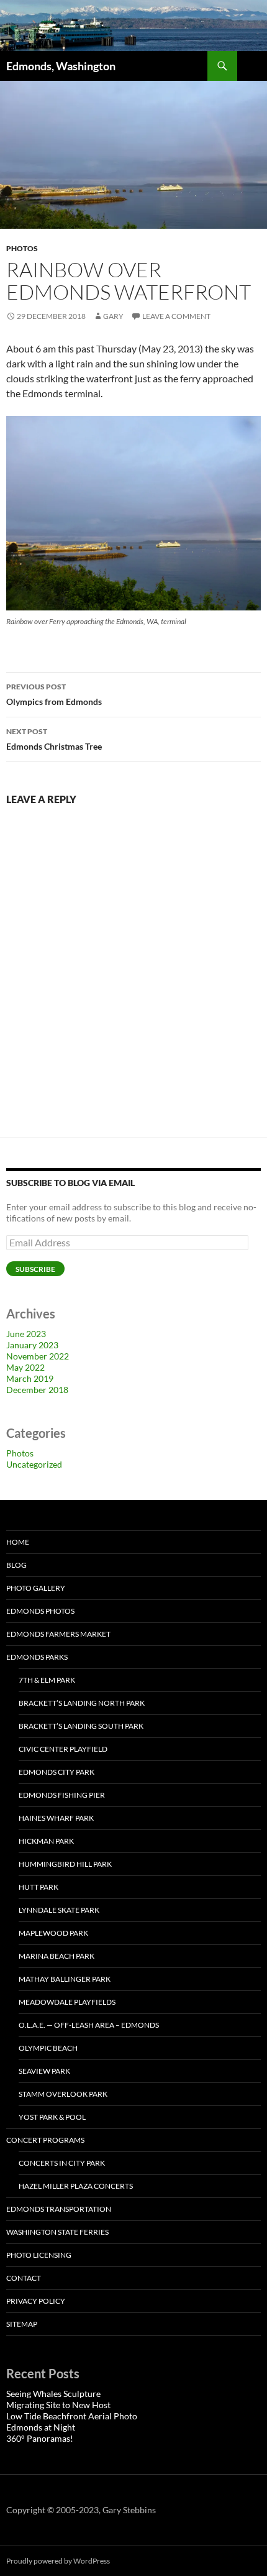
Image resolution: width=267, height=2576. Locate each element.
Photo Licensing (39, 2255)
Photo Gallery (36, 1588)
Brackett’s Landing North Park (82, 1703)
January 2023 (32, 1345)
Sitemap (22, 2324)
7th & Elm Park (47, 1680)
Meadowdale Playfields (67, 2002)
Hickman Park (46, 1841)
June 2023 (26, 1334)
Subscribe (35, 1269)
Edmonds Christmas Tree (54, 739)
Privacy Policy (36, 2301)
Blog (16, 1565)
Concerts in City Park (62, 2163)
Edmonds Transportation (59, 2209)
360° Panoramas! (40, 2438)
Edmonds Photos (40, 1611)
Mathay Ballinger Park (65, 1979)
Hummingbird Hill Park (65, 1864)
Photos (22, 248)
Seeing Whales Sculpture (53, 2394)
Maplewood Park (53, 1933)
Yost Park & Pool (52, 2117)
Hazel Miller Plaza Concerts (76, 2186)
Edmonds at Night (41, 2427)
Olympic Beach (48, 2048)
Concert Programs (45, 2140)
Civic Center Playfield (63, 1749)
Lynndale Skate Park (59, 1910)
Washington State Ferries (57, 2232)
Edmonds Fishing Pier (62, 1795)
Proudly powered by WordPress (58, 2561)
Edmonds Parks (37, 1657)
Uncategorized (34, 1464)
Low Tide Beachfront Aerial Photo (72, 2416)
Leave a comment (176, 316)
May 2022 (25, 1367)
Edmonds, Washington (61, 66)
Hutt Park (38, 1887)
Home (18, 1542)
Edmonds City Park (57, 1772)
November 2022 (38, 1356)
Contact (24, 2278)
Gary (113, 316)
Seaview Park (44, 2071)
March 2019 (30, 1378)
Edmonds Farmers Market (58, 1634)
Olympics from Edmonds (54, 694)
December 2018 (37, 1390)
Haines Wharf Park (56, 1818)
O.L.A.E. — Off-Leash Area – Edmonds (89, 2025)
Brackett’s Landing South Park (81, 1726)
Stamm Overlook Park (63, 2094)
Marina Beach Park (57, 1956)
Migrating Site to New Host (58, 2405)
